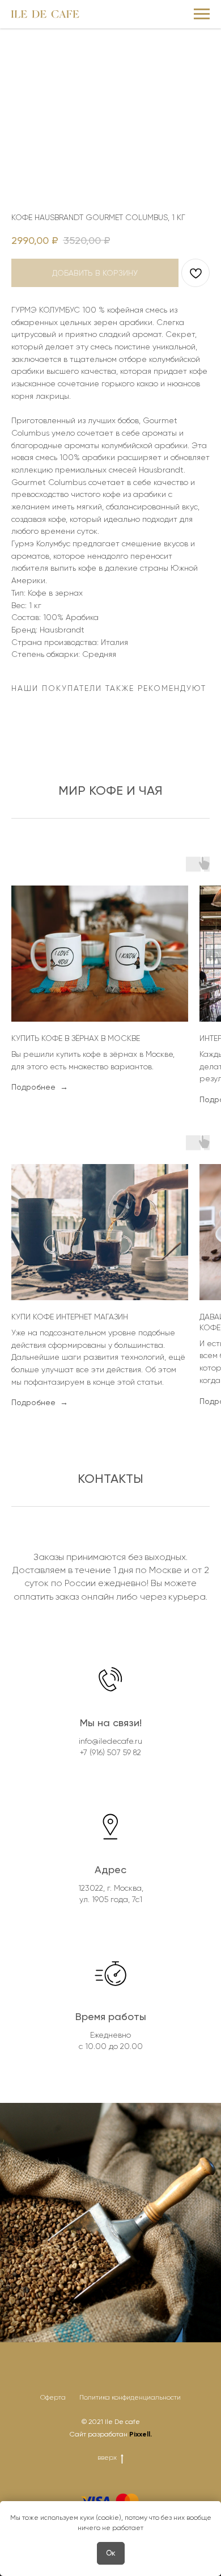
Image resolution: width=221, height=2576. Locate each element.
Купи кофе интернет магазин (70, 1317)
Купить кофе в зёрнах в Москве (76, 1038)
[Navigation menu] (202, 14)
